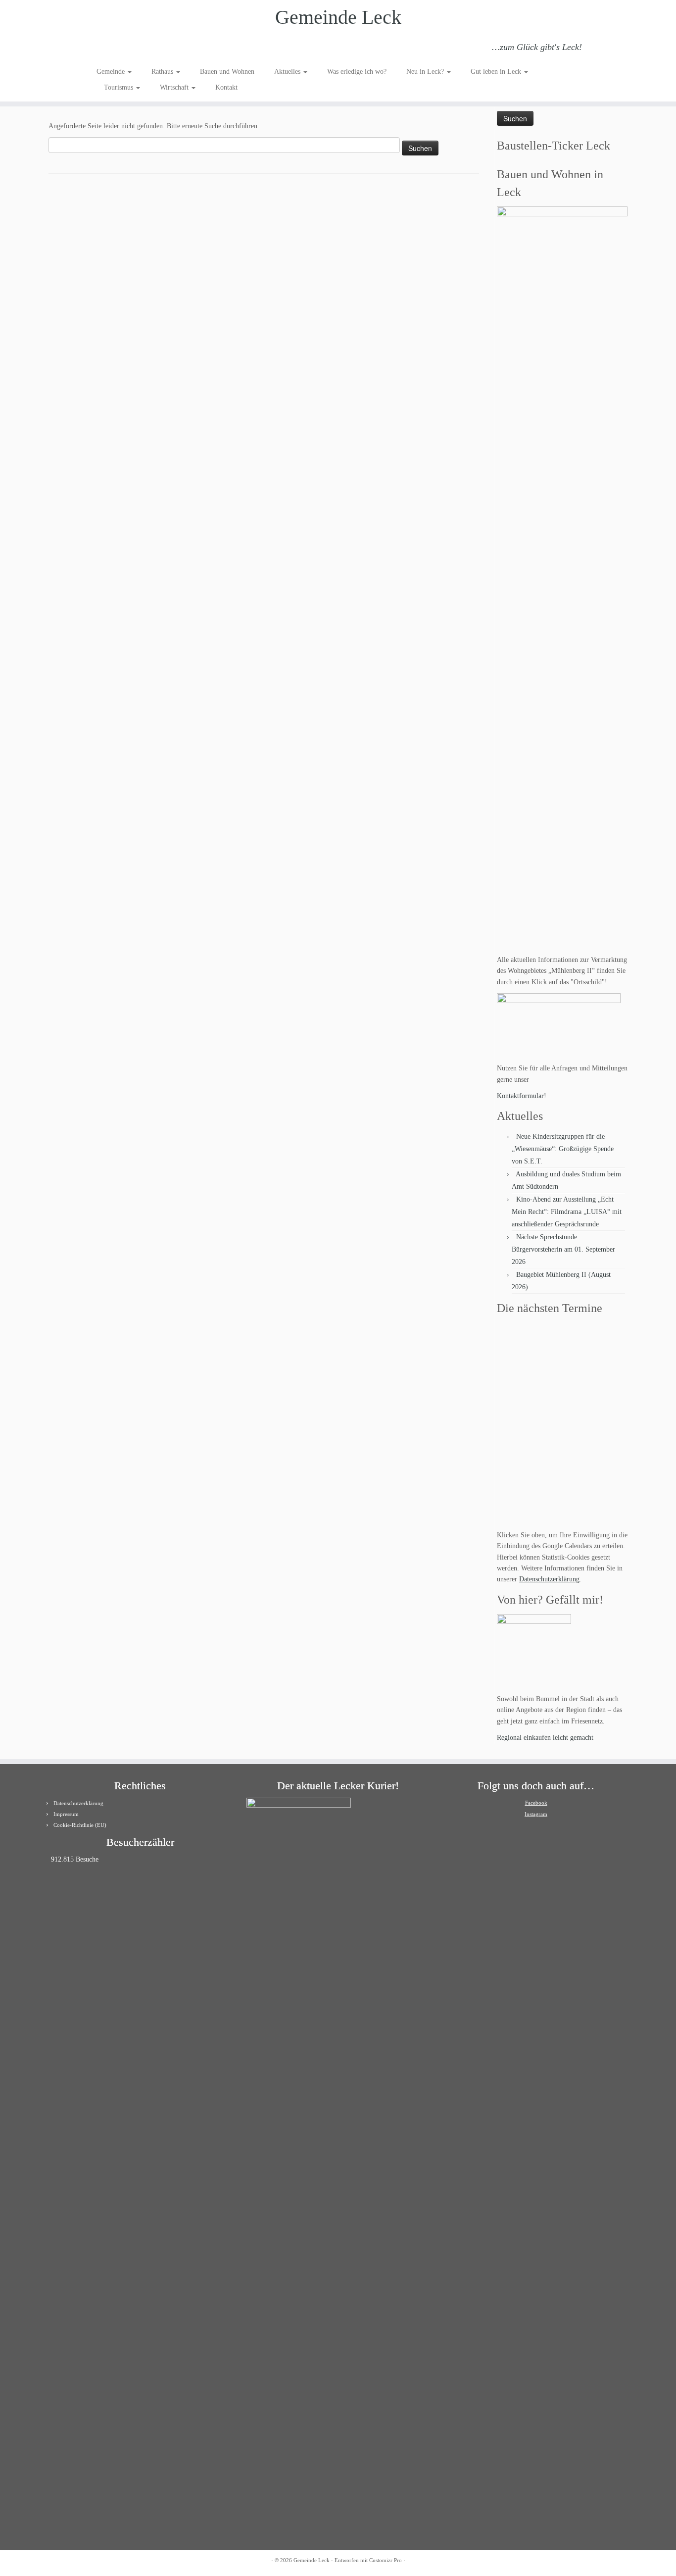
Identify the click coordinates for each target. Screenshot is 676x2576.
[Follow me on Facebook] (130, 49)
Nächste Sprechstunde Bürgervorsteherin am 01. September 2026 (563, 1249)
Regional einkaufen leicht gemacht (545, 1738)
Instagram (536, 1814)
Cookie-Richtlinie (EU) (80, 1825)
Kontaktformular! (522, 1096)
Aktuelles (288, 72)
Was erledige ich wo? (357, 72)
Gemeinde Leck (338, 17)
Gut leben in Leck (497, 72)
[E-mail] (117, 49)
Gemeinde (112, 72)
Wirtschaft (175, 87)
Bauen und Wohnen (227, 72)
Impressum (66, 1814)
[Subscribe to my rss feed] (103, 49)
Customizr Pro (386, 2560)
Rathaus (163, 72)
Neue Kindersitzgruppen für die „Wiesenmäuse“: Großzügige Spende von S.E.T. (563, 1149)
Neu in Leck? (426, 72)
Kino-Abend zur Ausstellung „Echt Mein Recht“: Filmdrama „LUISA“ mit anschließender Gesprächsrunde (567, 1212)
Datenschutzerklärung (549, 1579)
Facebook (536, 1803)
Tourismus (120, 87)
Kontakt (226, 87)
